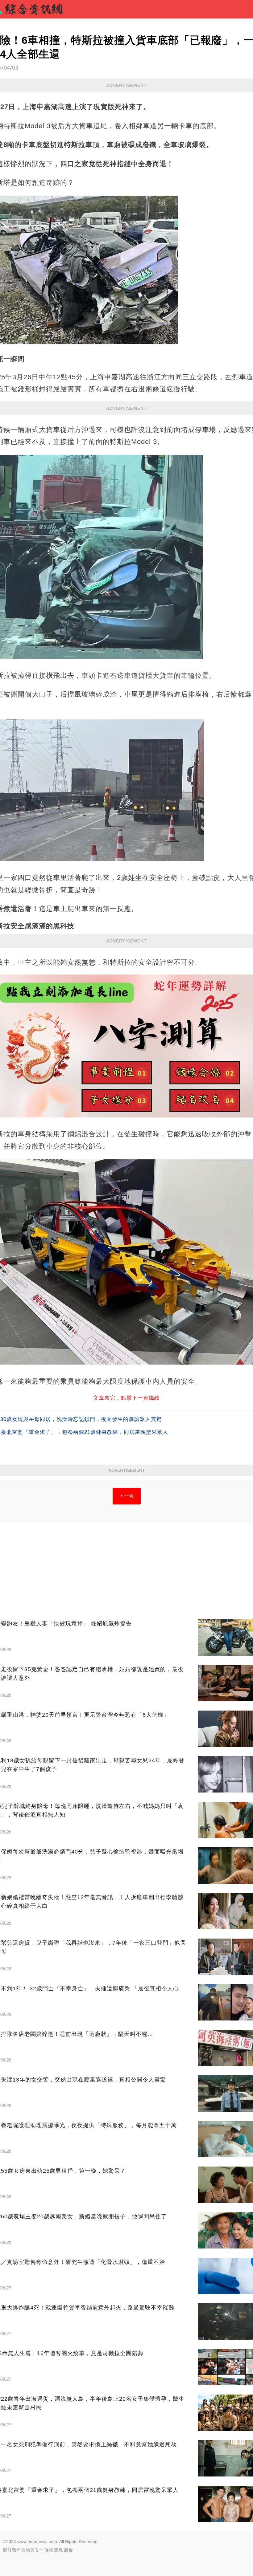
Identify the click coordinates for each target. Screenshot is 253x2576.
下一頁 (127, 1496)
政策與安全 (32, 2550)
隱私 (59, 2550)
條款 (49, 2550)
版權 (68, 2550)
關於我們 (12, 2550)
